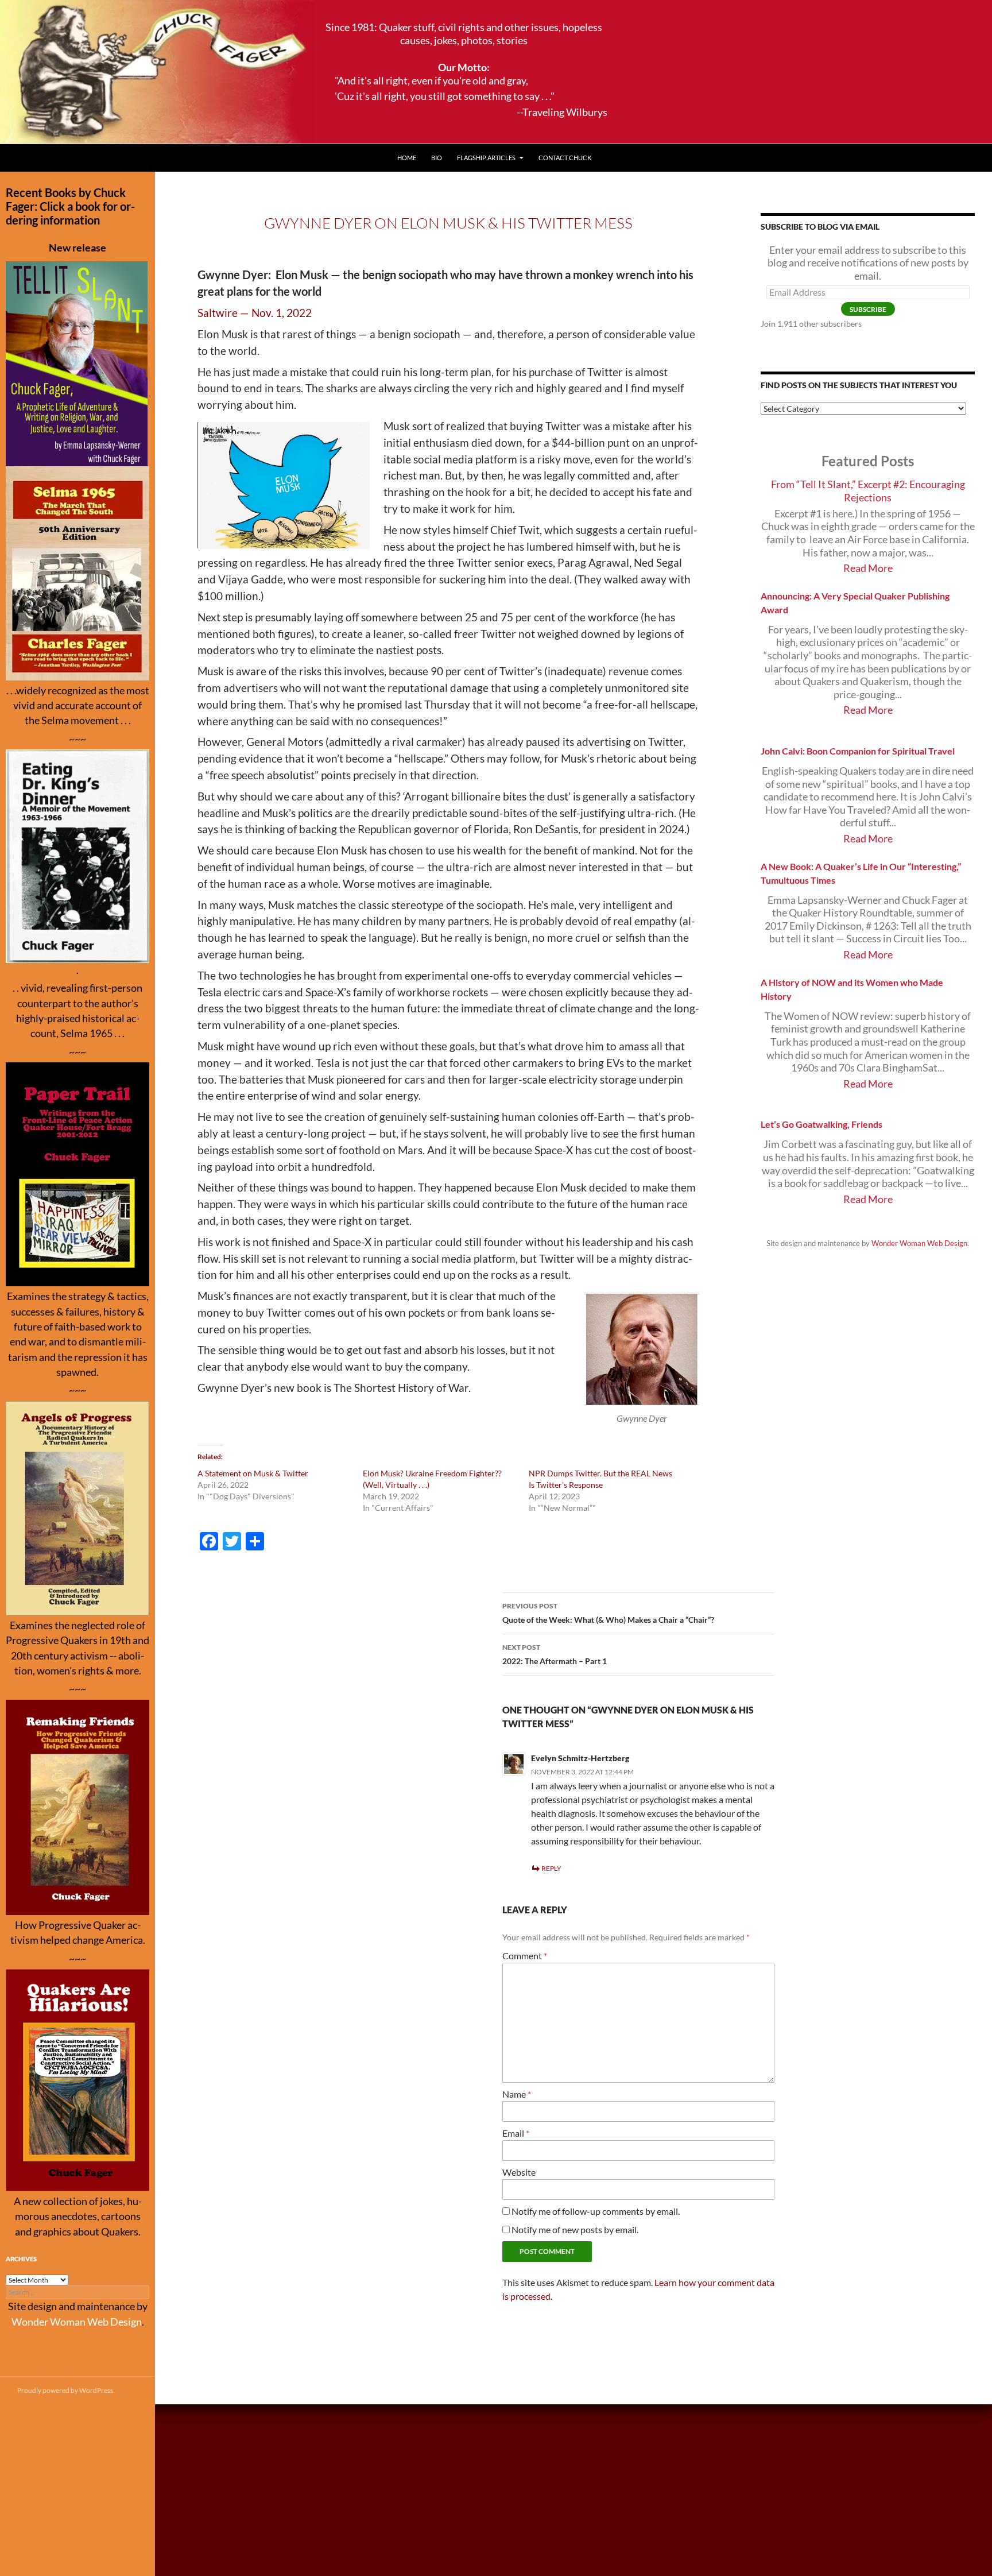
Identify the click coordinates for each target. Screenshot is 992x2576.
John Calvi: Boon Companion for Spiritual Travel (858, 751)
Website (519, 2172)
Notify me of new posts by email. (575, 2229)
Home (407, 158)
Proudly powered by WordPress (65, 2390)
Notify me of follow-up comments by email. (596, 2211)
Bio (437, 158)
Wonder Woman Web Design (919, 1243)
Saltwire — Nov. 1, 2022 (255, 313)
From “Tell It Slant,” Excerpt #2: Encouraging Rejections (868, 491)
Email (516, 2133)
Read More (868, 568)
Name (517, 2094)
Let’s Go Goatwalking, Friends (821, 1124)
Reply (551, 1868)
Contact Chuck (565, 158)
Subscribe (868, 309)
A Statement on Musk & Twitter (253, 1473)
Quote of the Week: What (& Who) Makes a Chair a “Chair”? (608, 1613)
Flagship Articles (486, 158)
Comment (525, 1956)
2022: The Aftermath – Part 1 (555, 1654)
